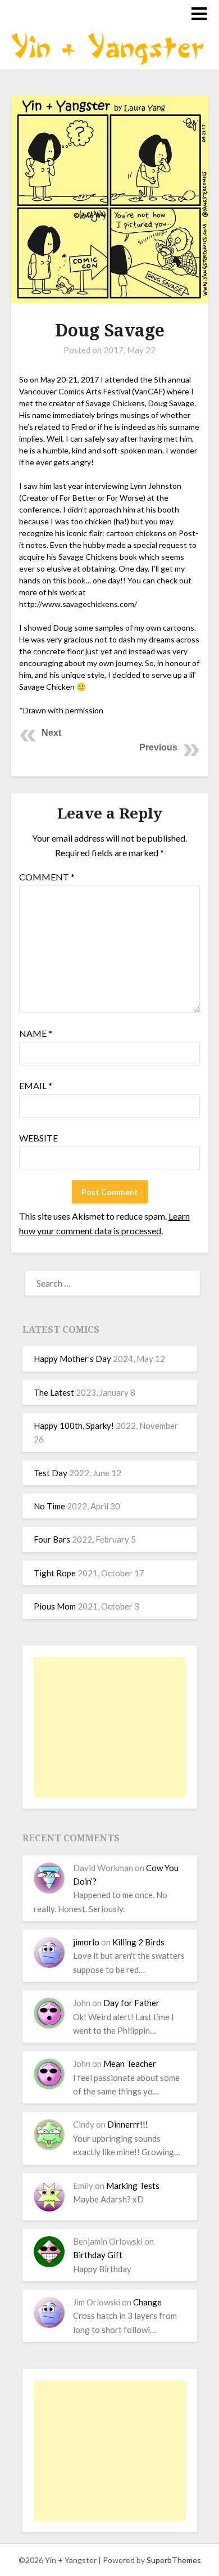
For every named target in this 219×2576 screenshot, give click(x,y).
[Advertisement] (110, 1727)
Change (147, 2302)
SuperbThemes (174, 2560)
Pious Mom (55, 1606)
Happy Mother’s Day (72, 1359)
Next (51, 733)
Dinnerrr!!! (128, 2124)
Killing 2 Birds (138, 1942)
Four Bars (52, 1539)
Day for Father (131, 2003)
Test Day (51, 1473)
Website (38, 1138)
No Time (49, 1506)
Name (36, 1033)
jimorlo (86, 1942)
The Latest (54, 1392)
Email (36, 1085)
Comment (47, 877)
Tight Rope (55, 1573)
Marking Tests (133, 2186)
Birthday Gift (98, 2255)
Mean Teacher (130, 2064)
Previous (158, 747)
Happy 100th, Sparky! (74, 1426)
